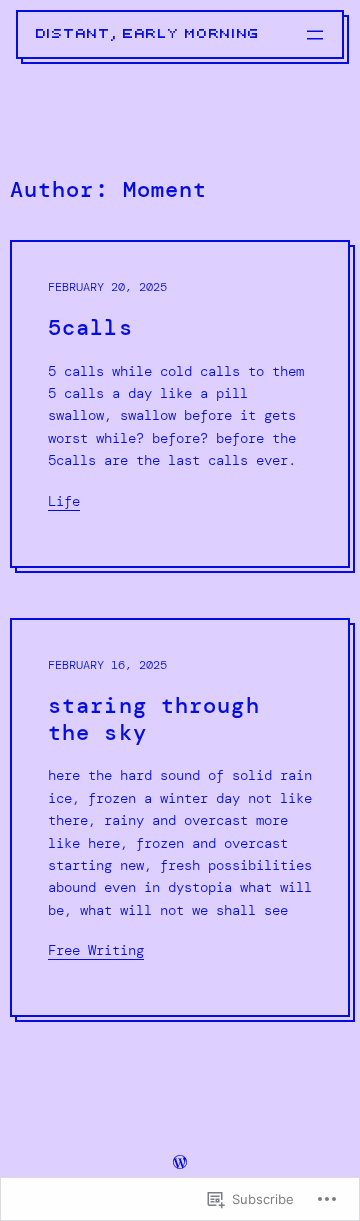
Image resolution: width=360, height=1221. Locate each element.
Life (64, 501)
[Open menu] (315, 35)
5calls (90, 328)
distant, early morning (148, 34)
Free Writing (96, 950)
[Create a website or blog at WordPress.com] (180, 1163)
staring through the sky (154, 719)
